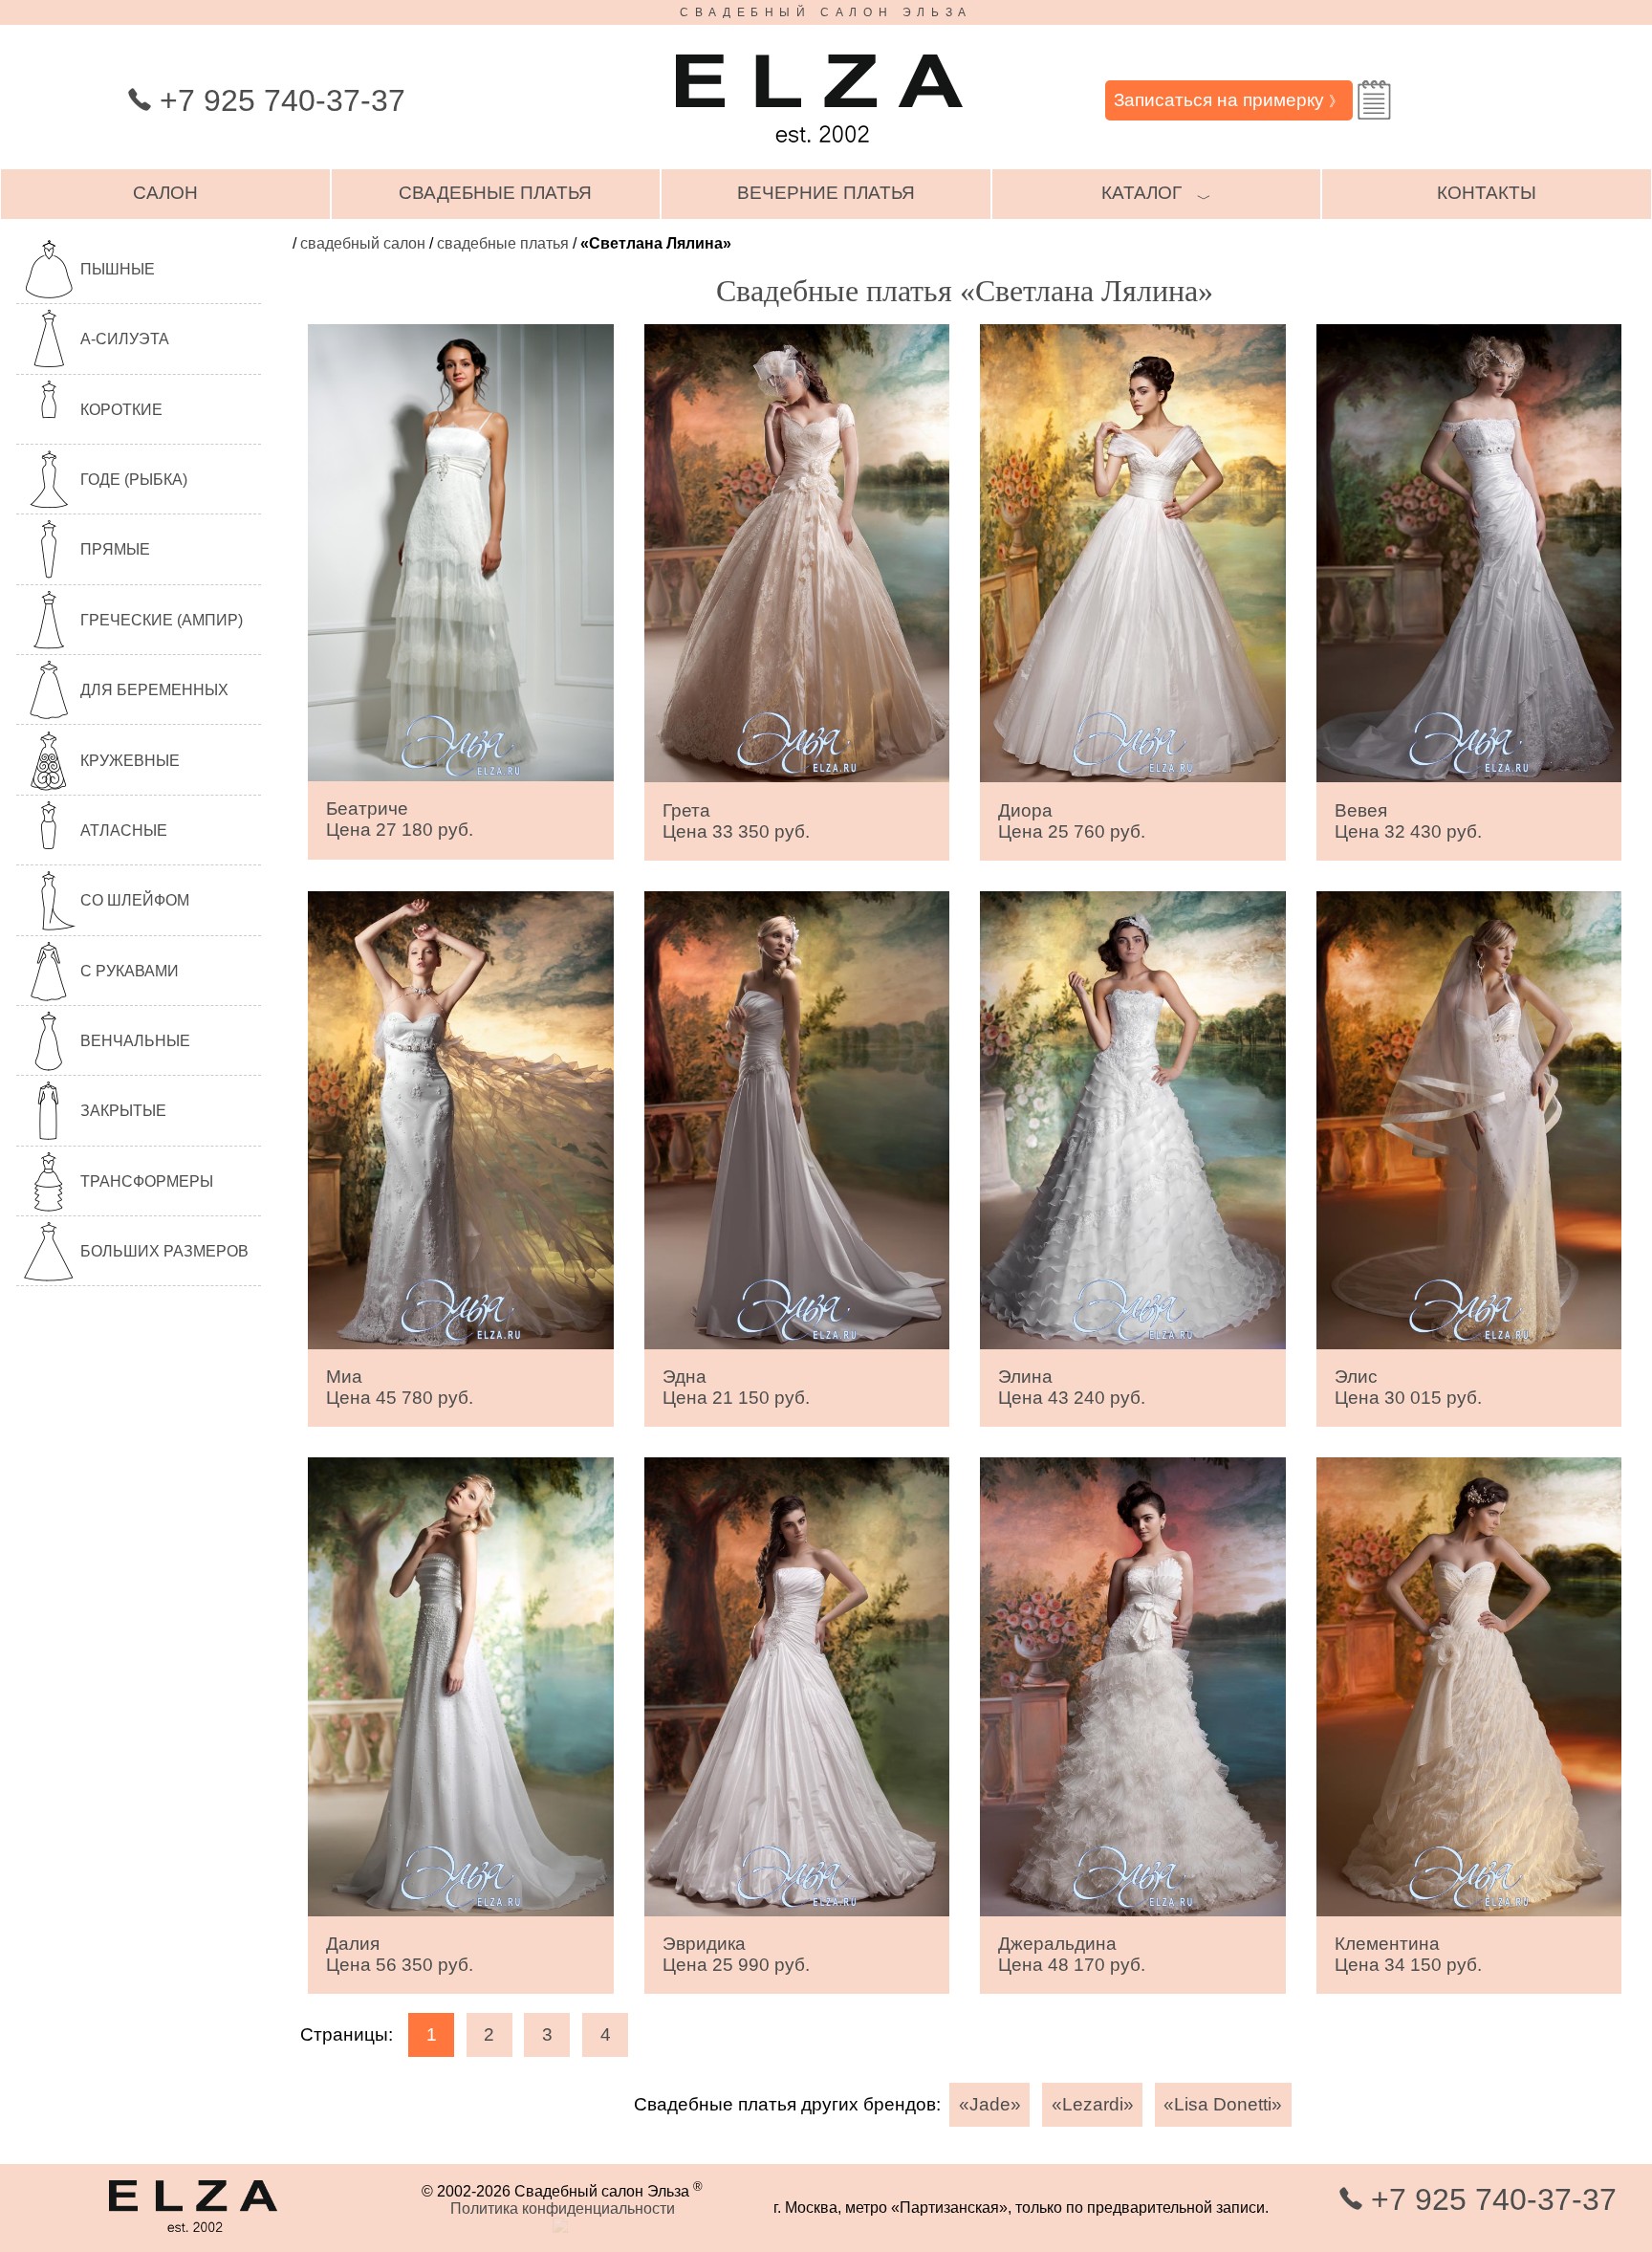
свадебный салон (363, 243)
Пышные (118, 269)
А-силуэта (125, 339)
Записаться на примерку (1228, 100)
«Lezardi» (1093, 2104)
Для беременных (154, 690)
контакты (1487, 193)
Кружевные (130, 761)
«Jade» (990, 2104)
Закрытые (123, 1111)
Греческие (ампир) (162, 620)
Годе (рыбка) (134, 480)
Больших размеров (164, 1251)
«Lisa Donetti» (1223, 2104)
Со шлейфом (135, 900)
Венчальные (135, 1041)
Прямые (115, 549)
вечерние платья (826, 193)
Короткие (121, 410)
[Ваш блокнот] (1374, 100)
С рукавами (130, 971)
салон (165, 193)
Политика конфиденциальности (563, 2208)
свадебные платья (495, 193)
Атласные (124, 831)
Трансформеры (147, 1181)
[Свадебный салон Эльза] (819, 152)
